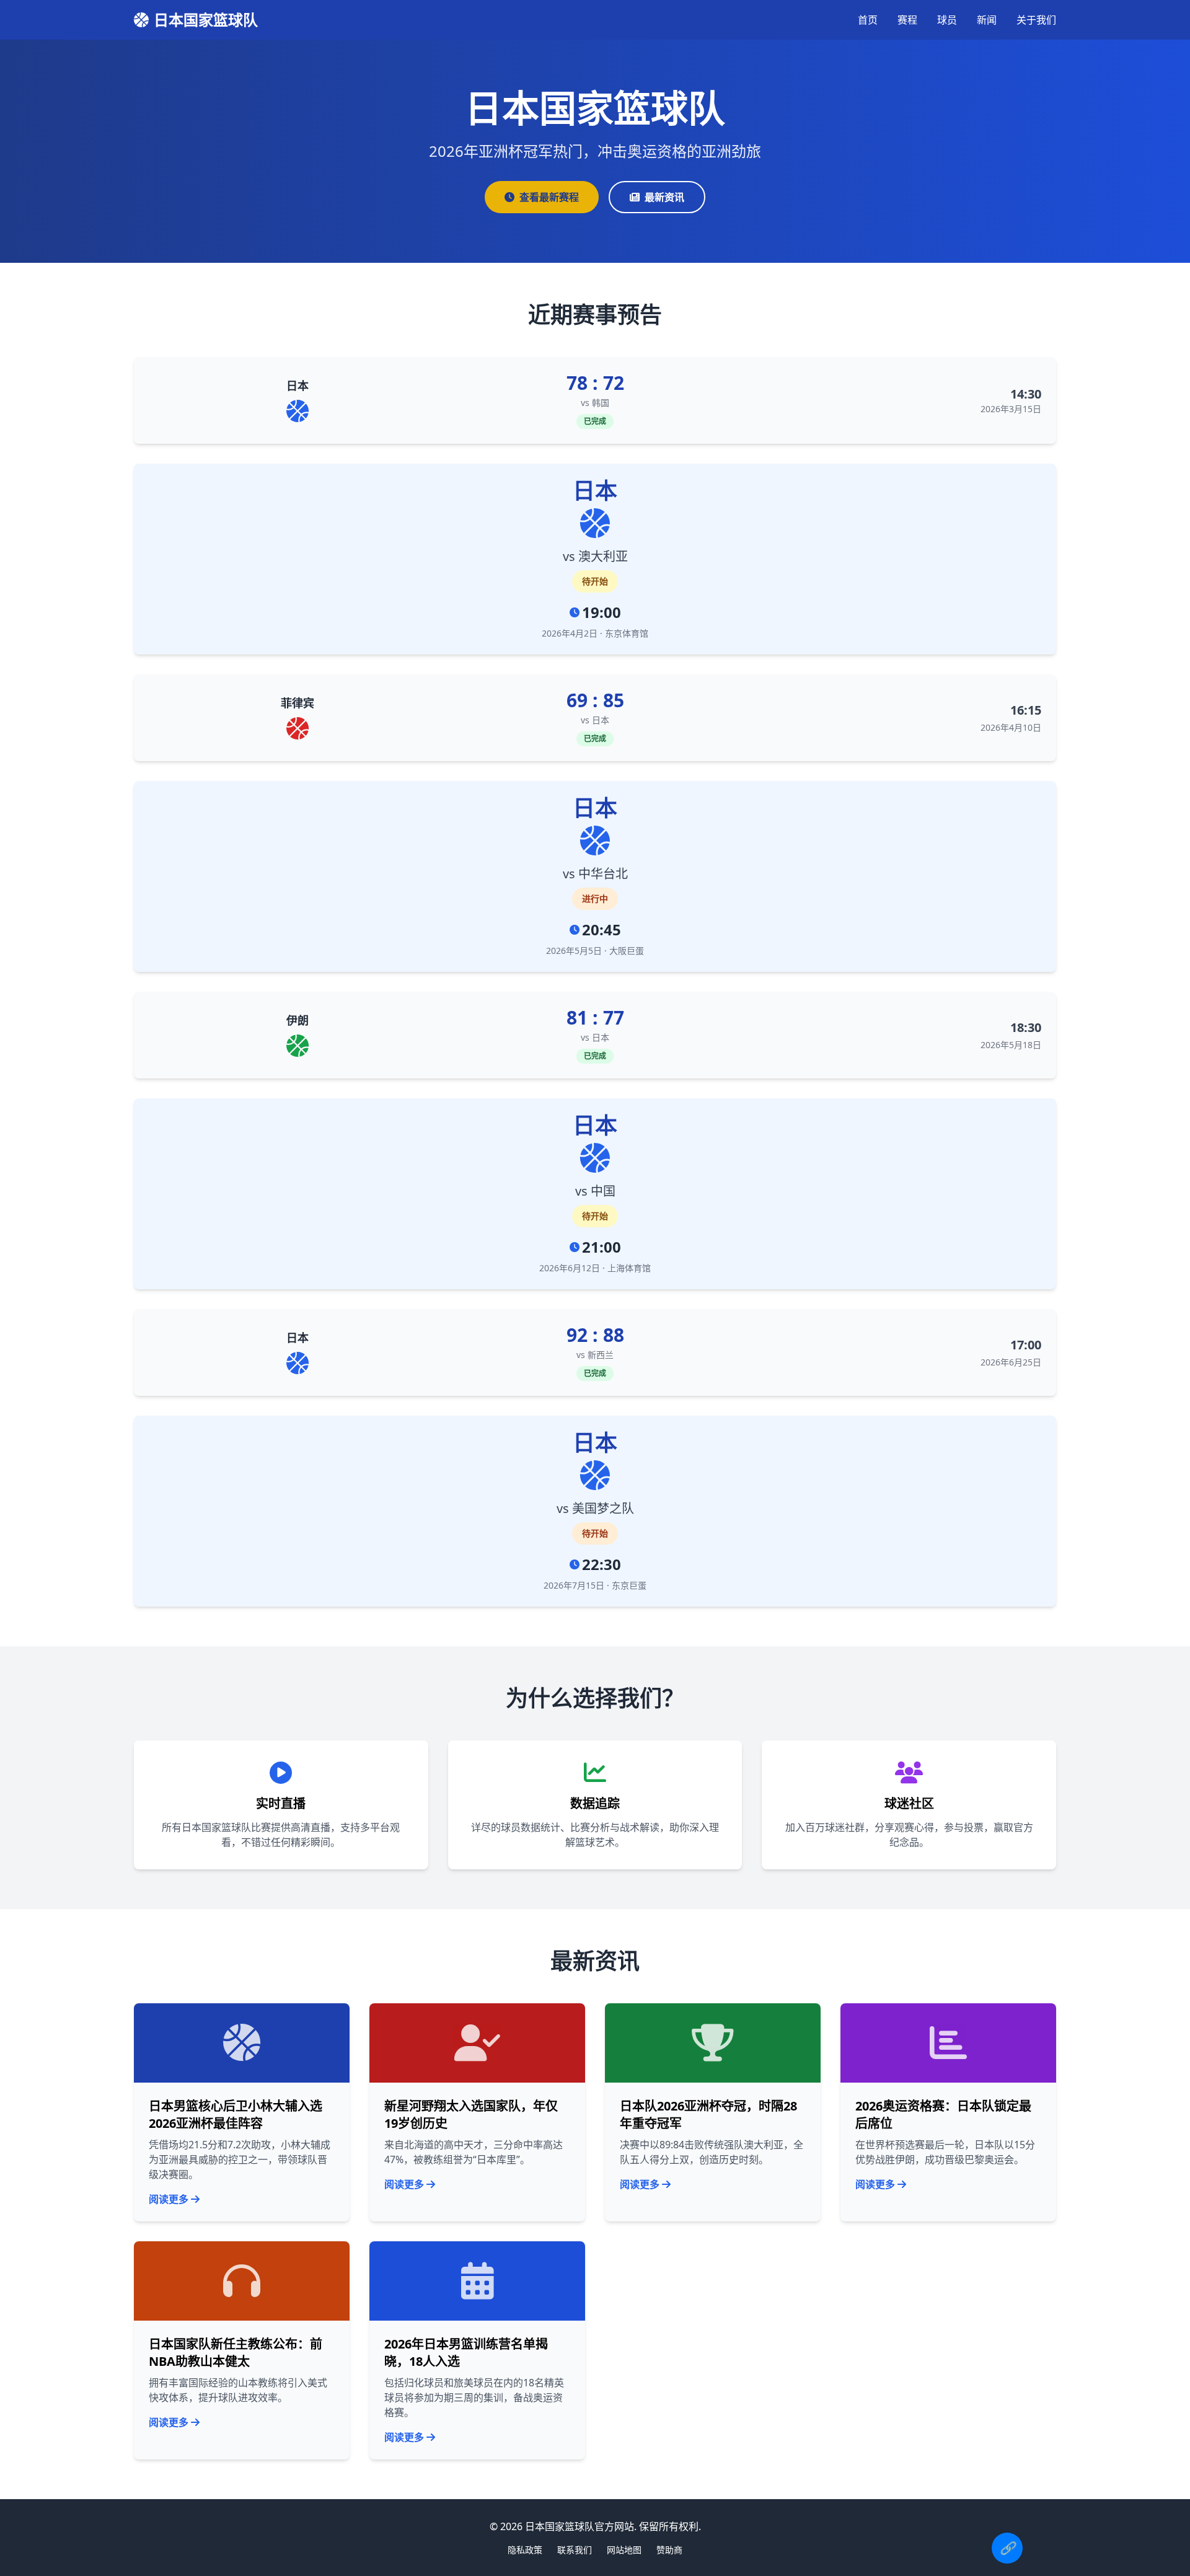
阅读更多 (169, 2199)
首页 (868, 20)
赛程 (907, 20)
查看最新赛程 (549, 197)
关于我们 (1036, 20)
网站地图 (624, 2550)
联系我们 (575, 2550)
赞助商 (669, 2550)
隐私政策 (525, 2550)
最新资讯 (664, 197)
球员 (947, 20)
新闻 (987, 20)
